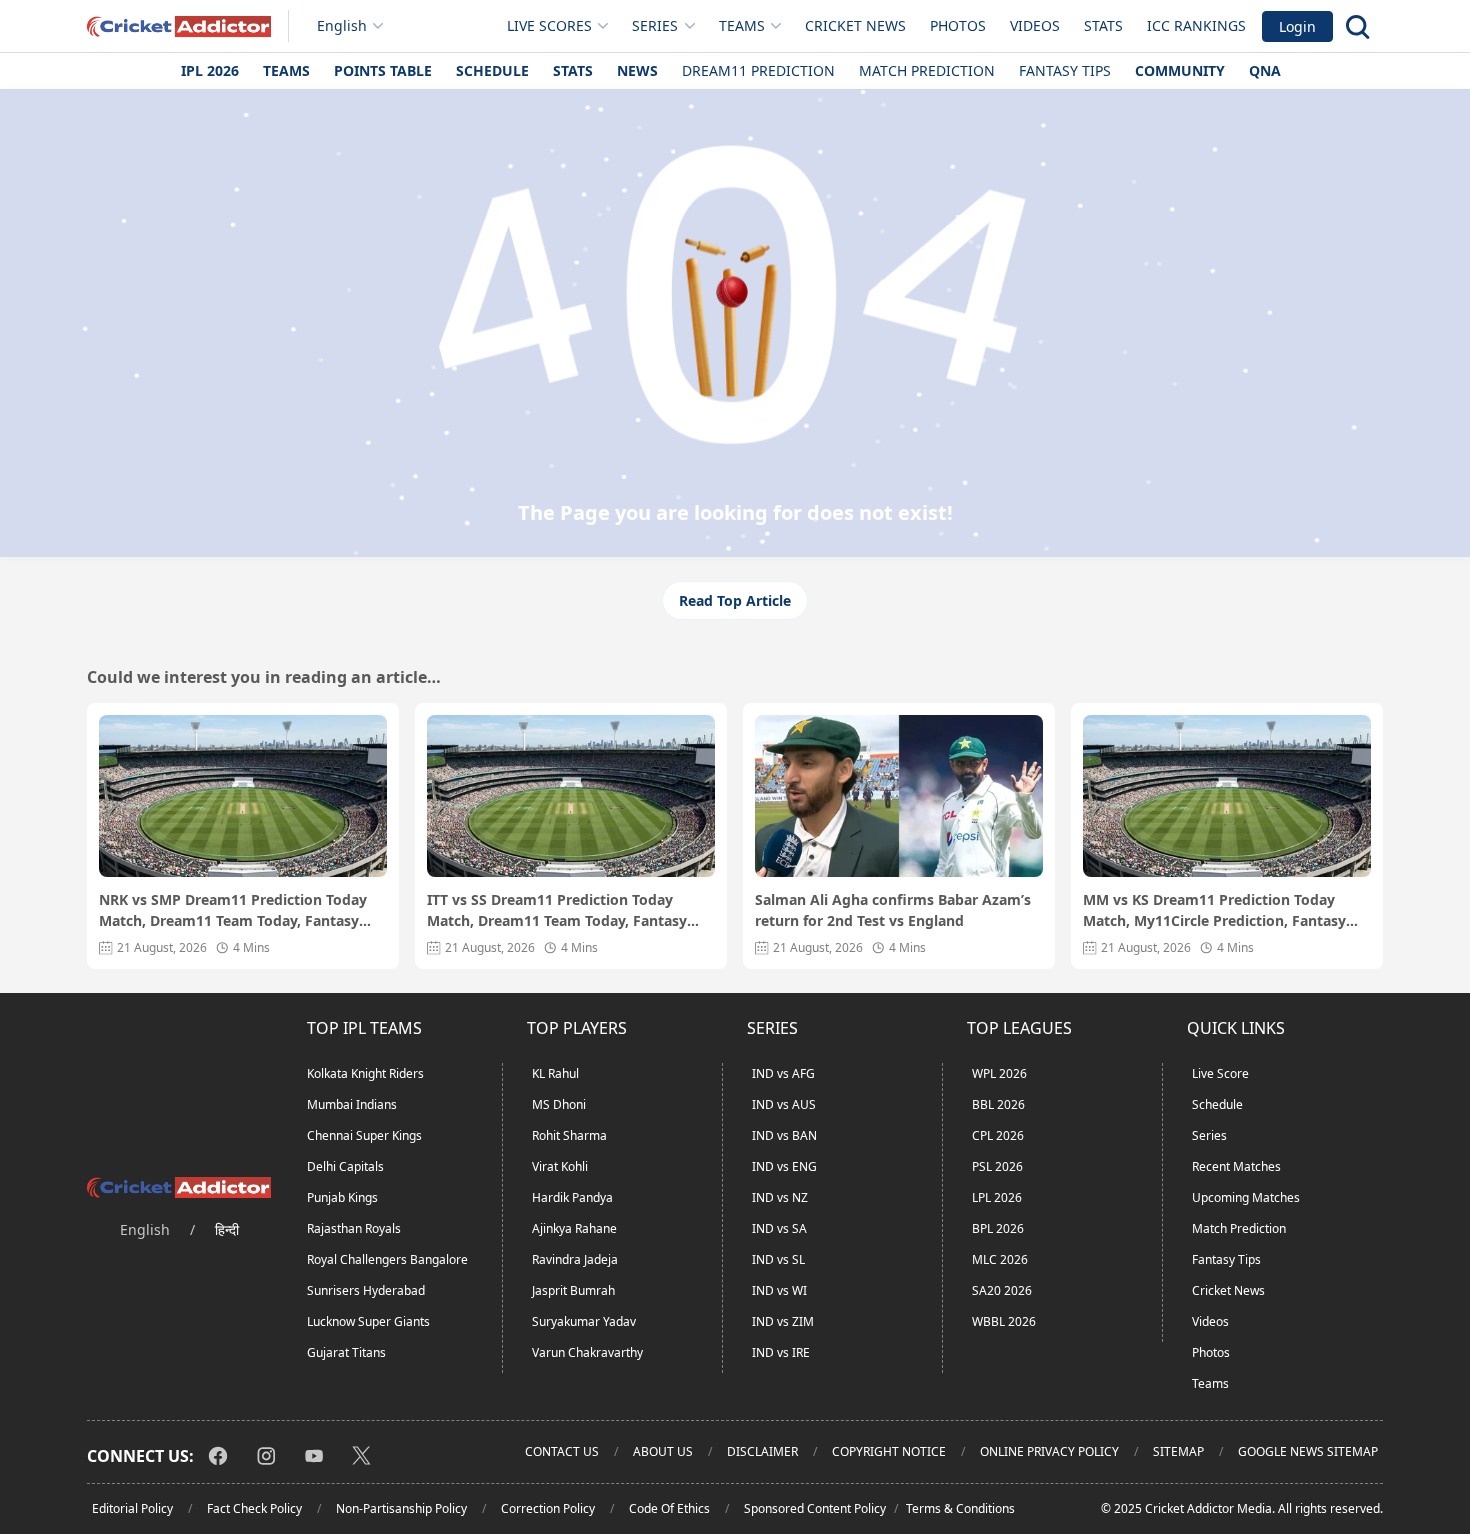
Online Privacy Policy (1049, 1451)
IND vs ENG (784, 1166)
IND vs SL (778, 1259)
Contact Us (562, 1451)
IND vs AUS (784, 1104)
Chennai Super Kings (364, 1135)
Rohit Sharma (569, 1135)
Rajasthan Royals (354, 1228)
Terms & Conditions (960, 1508)
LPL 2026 (997, 1197)
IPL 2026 (210, 70)
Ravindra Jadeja (575, 1259)
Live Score (1220, 1073)
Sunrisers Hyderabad (366, 1290)
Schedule (492, 70)
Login (1297, 26)
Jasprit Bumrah (573, 1290)
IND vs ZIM (783, 1321)
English (342, 25)
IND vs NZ (780, 1197)
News (637, 70)
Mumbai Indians (352, 1104)
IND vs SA (779, 1228)
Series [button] (655, 25)
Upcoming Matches (1246, 1197)
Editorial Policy (132, 1508)
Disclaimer (762, 1451)
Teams (286, 70)
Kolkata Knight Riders (365, 1073)
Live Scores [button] (549, 25)
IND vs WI (779, 1290)
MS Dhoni (559, 1104)
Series (1209, 1135)
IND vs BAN (784, 1135)
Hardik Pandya (572, 1197)
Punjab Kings (342, 1197)
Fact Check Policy (254, 1508)
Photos (958, 25)
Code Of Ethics (669, 1508)
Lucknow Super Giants (368, 1321)
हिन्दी (227, 1229)
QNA (1265, 70)
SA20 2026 (1002, 1290)
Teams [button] (742, 25)
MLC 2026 (1000, 1259)
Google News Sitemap (1308, 1451)
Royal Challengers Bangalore (387, 1259)
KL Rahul (555, 1073)
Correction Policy (548, 1508)
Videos (1035, 25)
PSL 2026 (997, 1166)
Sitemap (1178, 1451)
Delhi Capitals (345, 1166)
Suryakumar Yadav (584, 1321)
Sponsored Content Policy (815, 1508)
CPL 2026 (998, 1135)
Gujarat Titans (346, 1352)
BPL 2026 (998, 1228)
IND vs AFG (783, 1073)
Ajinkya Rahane (574, 1228)
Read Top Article (735, 600)
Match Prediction (927, 70)
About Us (663, 1451)
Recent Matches (1236, 1166)
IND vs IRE (781, 1352)
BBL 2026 (998, 1104)
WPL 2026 (999, 1073)
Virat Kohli (560, 1166)
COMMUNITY (1180, 70)
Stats (1103, 25)
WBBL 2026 (1004, 1321)
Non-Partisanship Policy (401, 1508)
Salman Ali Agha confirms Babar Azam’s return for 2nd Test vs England (893, 910)
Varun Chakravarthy (587, 1352)
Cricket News (855, 25)
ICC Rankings (1196, 25)
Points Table (383, 70)
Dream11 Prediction (758, 70)
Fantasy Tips (1065, 70)
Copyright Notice (889, 1451)
